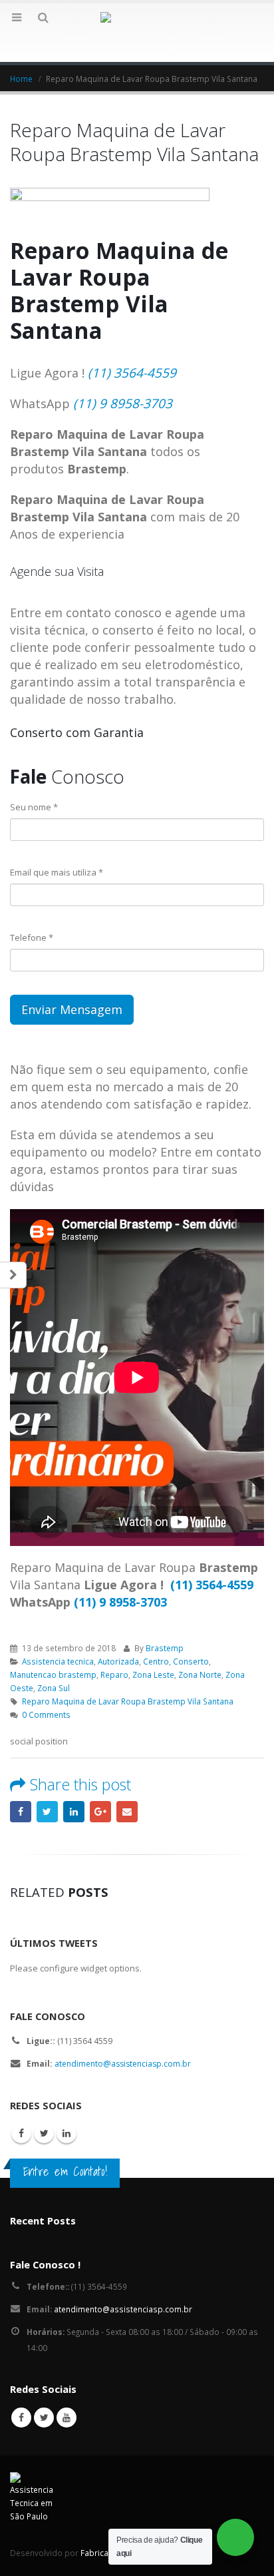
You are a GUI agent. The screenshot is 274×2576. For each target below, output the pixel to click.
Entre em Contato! (65, 2171)
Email (127, 1812)
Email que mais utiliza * (57, 872)
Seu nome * (34, 807)
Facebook (21, 1812)
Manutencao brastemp (53, 1674)
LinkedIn (74, 1812)
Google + (100, 1812)
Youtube (67, 2418)
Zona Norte (200, 1674)
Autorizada (118, 1661)
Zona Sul (54, 1688)
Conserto (191, 1661)
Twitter (47, 1812)
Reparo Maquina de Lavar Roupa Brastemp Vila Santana (128, 1701)
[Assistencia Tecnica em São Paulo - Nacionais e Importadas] (137, 32)
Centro (156, 1661)
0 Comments (46, 1714)
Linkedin (67, 2133)
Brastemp (165, 1648)
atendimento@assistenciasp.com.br (123, 2064)
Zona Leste (153, 1674)
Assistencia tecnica (58, 1661)
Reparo (114, 1674)
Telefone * (32, 937)
